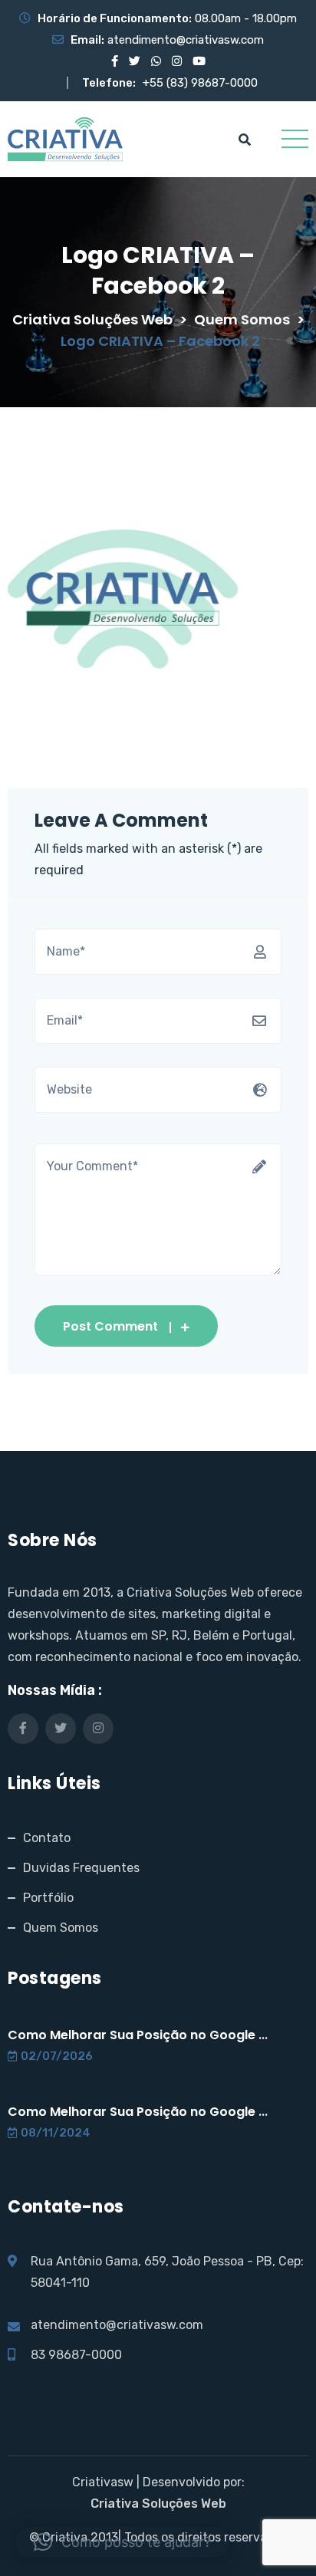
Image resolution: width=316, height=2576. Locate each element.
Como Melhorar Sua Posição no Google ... (138, 2035)
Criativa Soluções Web (158, 2504)
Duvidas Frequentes (81, 1868)
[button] (122, 2542)
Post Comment (110, 1326)
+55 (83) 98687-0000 (200, 83)
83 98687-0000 (76, 2355)
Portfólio (48, 1898)
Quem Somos (61, 1928)
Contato (47, 1838)
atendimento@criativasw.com (186, 40)
